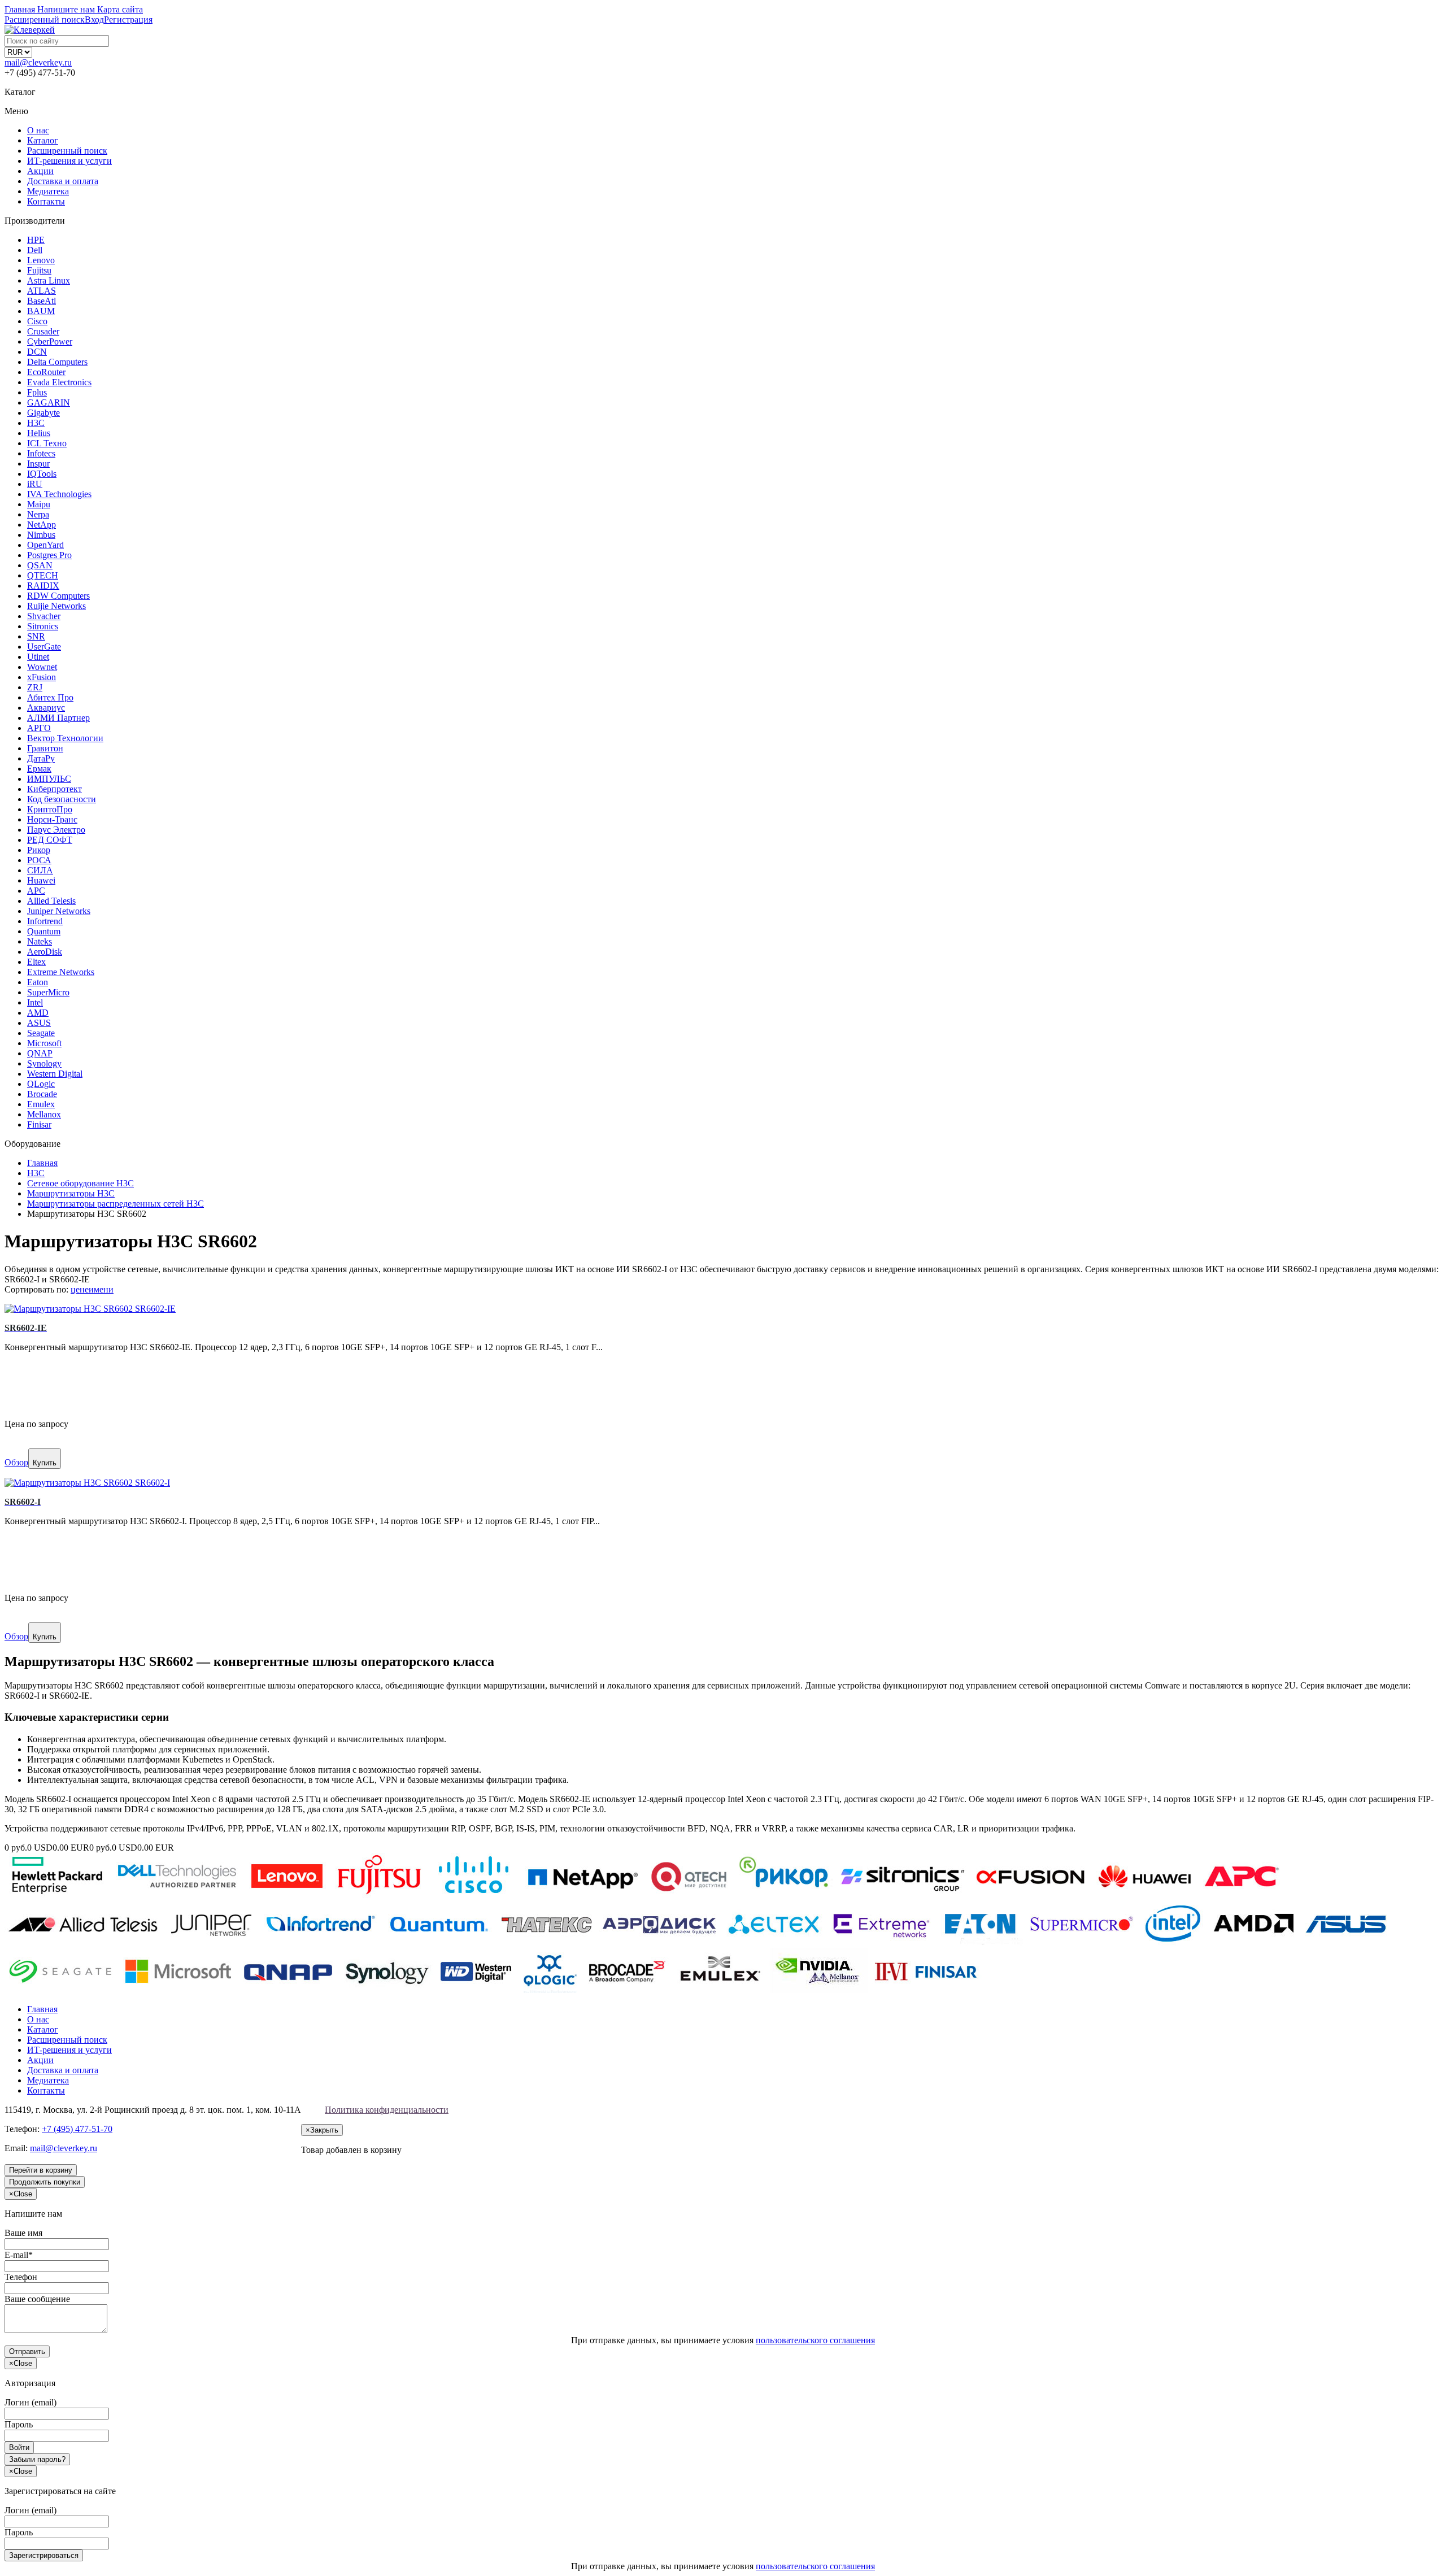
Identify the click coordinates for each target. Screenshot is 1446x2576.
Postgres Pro (49, 555)
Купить (45, 1463)
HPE (36, 240)
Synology (44, 1063)
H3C (36, 423)
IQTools (42, 474)
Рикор (39, 850)
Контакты (46, 201)
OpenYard (45, 545)
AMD (38, 1013)
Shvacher (44, 616)
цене (80, 1289)
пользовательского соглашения (815, 2340)
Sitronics (43, 626)
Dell (35, 250)
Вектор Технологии (65, 738)
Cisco (37, 321)
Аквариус (46, 708)
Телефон (21, 2277)
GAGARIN (49, 402)
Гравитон (45, 748)
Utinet (38, 657)
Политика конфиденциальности (387, 2110)
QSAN (40, 565)
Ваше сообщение (37, 2299)
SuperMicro (48, 992)
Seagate (41, 1033)
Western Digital (55, 1074)
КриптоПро (50, 809)
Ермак (39, 769)
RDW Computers (58, 596)
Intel (35, 1002)
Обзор (16, 1462)
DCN (37, 352)
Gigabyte (43, 413)
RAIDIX (43, 586)
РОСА (39, 860)
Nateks (40, 941)
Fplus (37, 392)
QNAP (40, 1053)
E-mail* (19, 2255)
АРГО (39, 728)
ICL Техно (47, 443)
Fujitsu (39, 270)
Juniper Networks (59, 911)
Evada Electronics (59, 382)
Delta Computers (57, 362)
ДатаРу (41, 758)
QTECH (43, 575)
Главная (42, 2009)
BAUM (41, 311)
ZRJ (35, 687)
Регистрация (128, 19)
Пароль (19, 2424)
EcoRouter (46, 372)
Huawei (41, 880)
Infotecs (41, 453)
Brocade (42, 1094)
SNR (36, 636)
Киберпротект (55, 789)
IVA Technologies (59, 494)
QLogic (41, 1084)
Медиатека (48, 191)
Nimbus (41, 535)
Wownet (42, 667)
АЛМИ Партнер (58, 718)
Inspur (38, 464)
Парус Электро (56, 830)
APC (36, 891)
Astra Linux (49, 280)
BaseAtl (42, 301)
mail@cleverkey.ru (38, 62)
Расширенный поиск (67, 151)
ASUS (39, 1023)
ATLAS (42, 291)
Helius (39, 433)
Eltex (36, 962)
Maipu (39, 504)
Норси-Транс (52, 819)
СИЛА (40, 870)
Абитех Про (50, 697)
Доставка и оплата (63, 181)
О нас (38, 130)
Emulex (41, 1104)
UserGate (44, 647)
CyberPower (50, 341)
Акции (40, 171)
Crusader (43, 331)
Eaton (38, 982)
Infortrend (45, 921)
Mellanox (44, 1114)
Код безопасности (62, 799)
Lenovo (41, 260)
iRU (35, 484)
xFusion (42, 677)
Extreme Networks (61, 972)
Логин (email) (31, 2402)
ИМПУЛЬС (49, 779)
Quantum (44, 931)
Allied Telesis (51, 901)
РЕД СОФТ (50, 840)
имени (101, 1289)
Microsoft (44, 1043)
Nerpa (38, 514)
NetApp (42, 525)
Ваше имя (23, 2233)
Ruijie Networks (56, 606)
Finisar (39, 1124)
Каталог (43, 140)
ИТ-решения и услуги (69, 161)
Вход (94, 19)
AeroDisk (45, 952)
